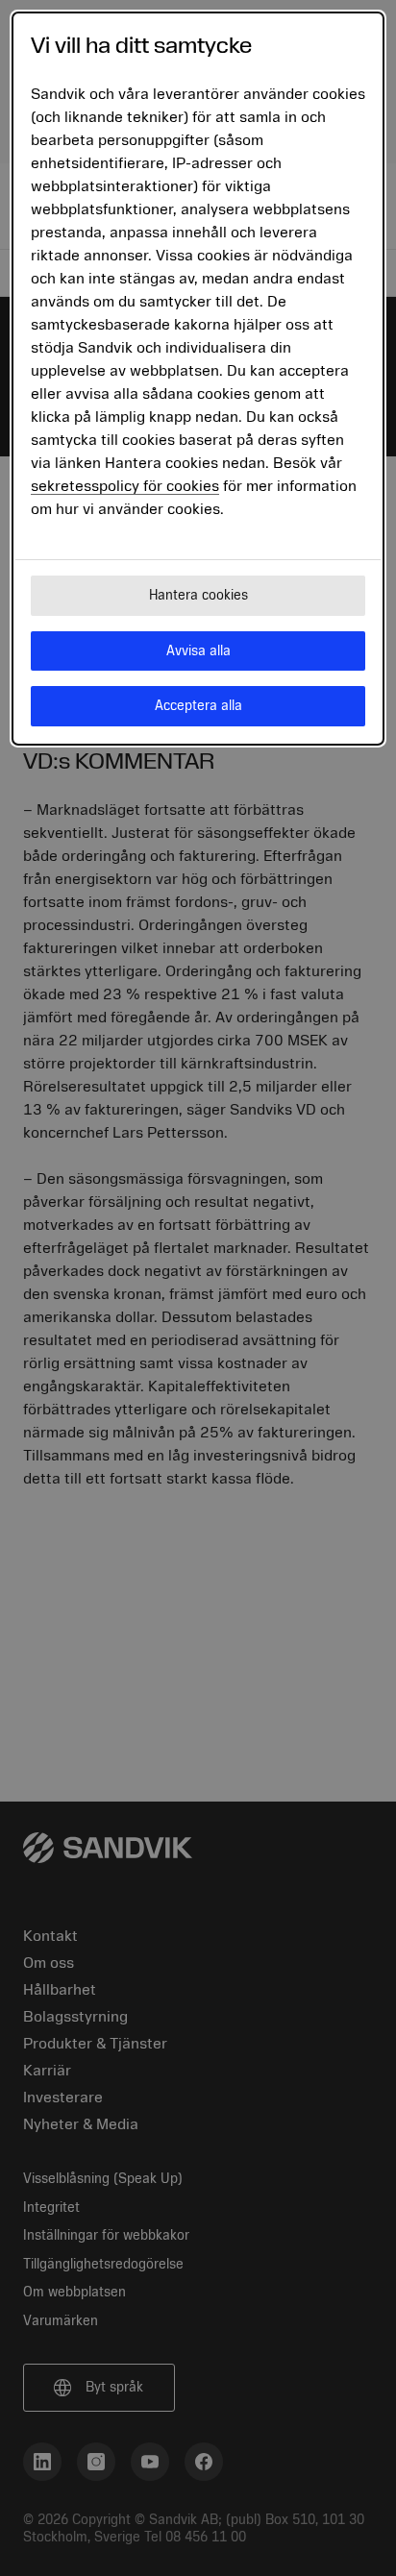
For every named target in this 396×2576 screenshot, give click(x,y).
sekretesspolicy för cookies (125, 486)
